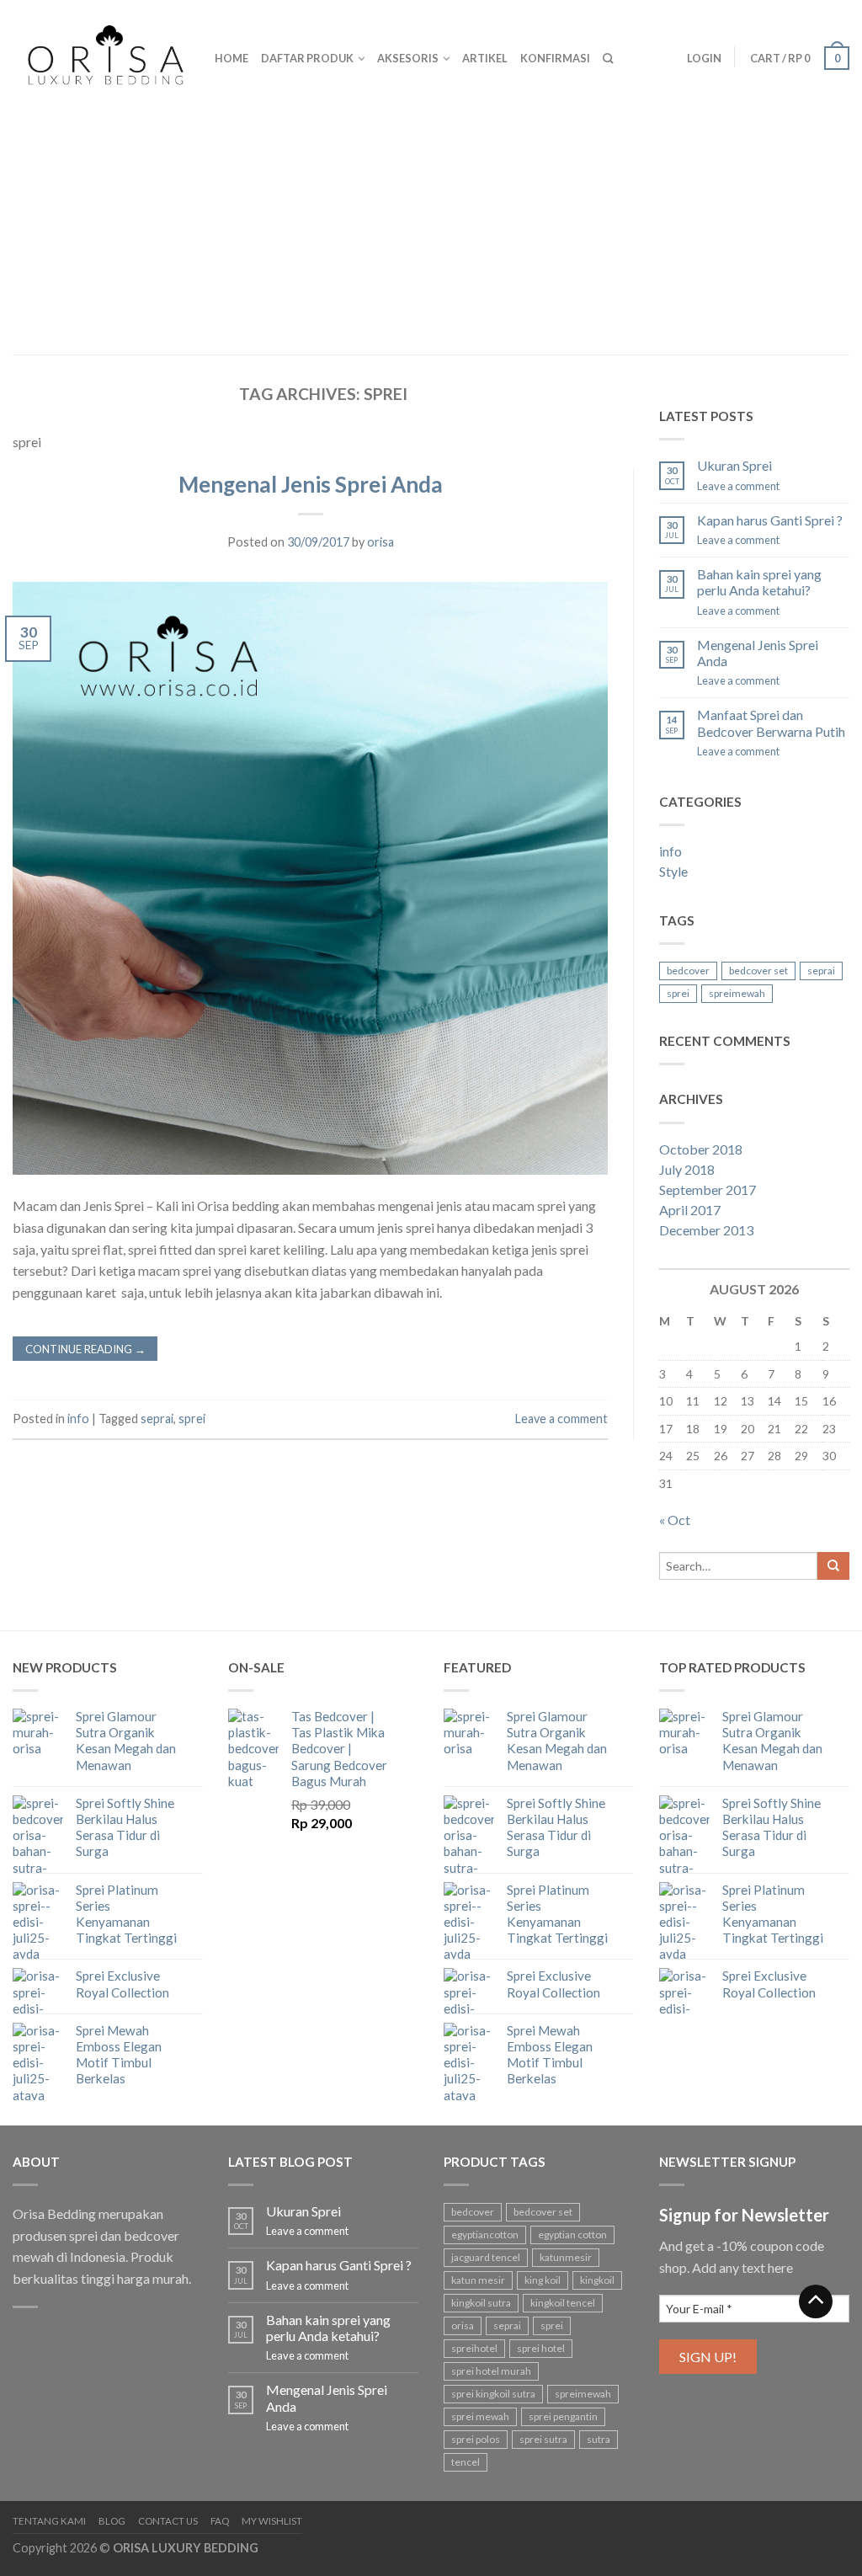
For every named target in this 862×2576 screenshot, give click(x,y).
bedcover (688, 971)
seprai (157, 1419)
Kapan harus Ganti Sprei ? (770, 520)
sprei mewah (480, 2416)
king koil (543, 2280)
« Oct (675, 1520)
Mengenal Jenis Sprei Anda (311, 484)
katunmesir (566, 2257)
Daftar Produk (307, 58)
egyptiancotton (485, 2235)
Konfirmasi (555, 58)
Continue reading (85, 1349)
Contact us (168, 2521)
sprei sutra (543, 2439)
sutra (599, 2439)
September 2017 (708, 1189)
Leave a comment (561, 1419)
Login (704, 58)
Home (231, 58)
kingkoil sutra (481, 2303)
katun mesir (478, 2280)
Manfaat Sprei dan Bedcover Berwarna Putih (771, 723)
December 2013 (706, 1230)
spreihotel (474, 2348)
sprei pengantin (563, 2416)
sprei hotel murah (491, 2371)
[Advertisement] (431, 227)
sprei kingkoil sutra (493, 2394)
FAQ (220, 2521)
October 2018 (701, 1149)
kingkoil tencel (563, 2303)
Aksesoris (408, 58)
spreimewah (737, 993)
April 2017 (690, 1210)
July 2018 (687, 1169)
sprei (192, 1419)
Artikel (485, 58)
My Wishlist (272, 2521)
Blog (112, 2521)
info (78, 1419)
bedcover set (758, 971)
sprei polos (476, 2439)
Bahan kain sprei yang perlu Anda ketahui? (759, 582)
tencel (466, 2462)
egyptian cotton (572, 2235)
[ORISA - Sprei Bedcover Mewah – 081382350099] (101, 51)
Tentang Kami (49, 2521)
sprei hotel (541, 2348)
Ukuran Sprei (734, 465)
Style (673, 871)
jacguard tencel (486, 2257)
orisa (380, 542)
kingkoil (597, 2280)
